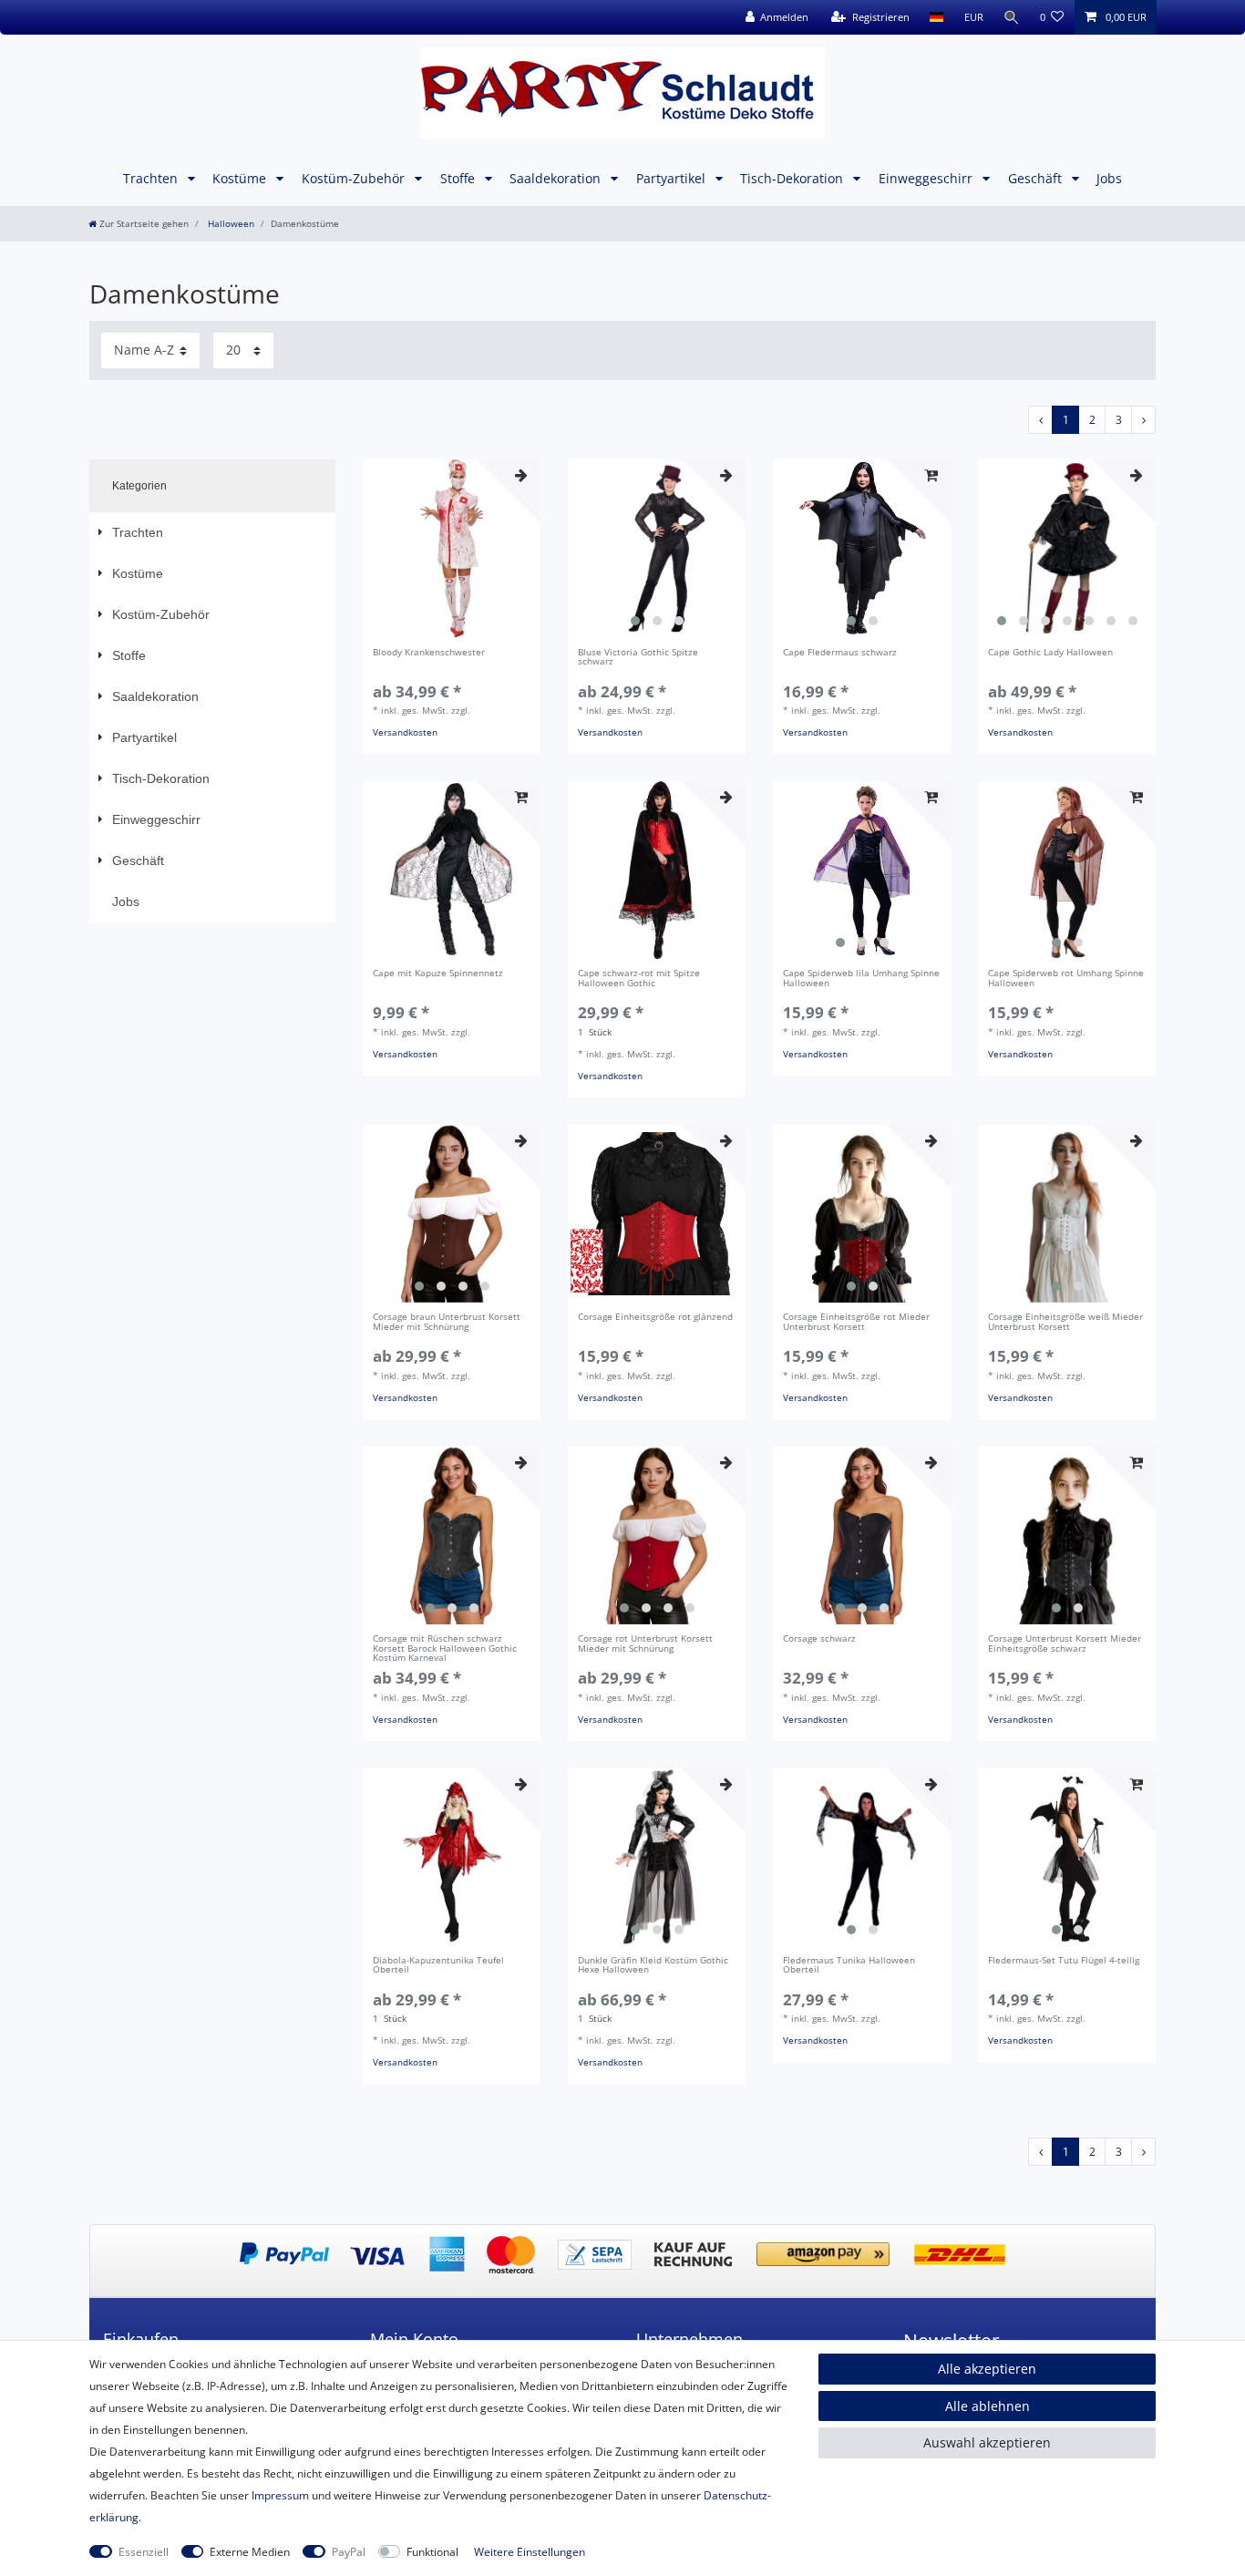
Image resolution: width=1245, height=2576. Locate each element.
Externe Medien (250, 2552)
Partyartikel (673, 178)
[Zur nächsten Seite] (1143, 420)
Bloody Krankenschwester (429, 653)
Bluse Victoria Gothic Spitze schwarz (638, 658)
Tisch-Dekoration (793, 178)
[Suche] (1012, 17)
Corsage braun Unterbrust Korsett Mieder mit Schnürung (447, 1323)
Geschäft (1037, 178)
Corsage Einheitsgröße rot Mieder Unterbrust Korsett (856, 1323)
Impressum (280, 2495)
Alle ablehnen (988, 2406)
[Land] (936, 17)
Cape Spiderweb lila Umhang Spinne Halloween (861, 979)
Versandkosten (405, 732)
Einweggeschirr (927, 178)
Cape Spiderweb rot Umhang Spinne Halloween (1066, 979)
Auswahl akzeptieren (987, 2442)
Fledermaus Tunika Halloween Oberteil (849, 1966)
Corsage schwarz (819, 1639)
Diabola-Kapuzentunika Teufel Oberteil (438, 1966)
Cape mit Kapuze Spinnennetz (438, 974)
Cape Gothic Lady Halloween (1050, 653)
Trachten (152, 178)
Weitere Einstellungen (530, 2552)
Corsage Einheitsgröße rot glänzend (655, 1318)
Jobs (1109, 178)
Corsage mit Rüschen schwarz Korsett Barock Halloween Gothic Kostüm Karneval (445, 1649)
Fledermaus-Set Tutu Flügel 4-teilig (1064, 1961)
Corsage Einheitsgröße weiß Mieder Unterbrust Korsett (1065, 1323)
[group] (657, 548)
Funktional (432, 2552)
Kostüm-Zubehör (355, 178)
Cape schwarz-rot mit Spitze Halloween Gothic (639, 979)
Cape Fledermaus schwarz (840, 653)
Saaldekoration (557, 178)
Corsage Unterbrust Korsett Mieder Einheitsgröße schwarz (1065, 1644)
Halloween (230, 224)
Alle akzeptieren (987, 2369)
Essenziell (144, 2552)
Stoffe (459, 178)
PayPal (349, 2552)
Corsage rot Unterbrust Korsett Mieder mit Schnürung (645, 1644)
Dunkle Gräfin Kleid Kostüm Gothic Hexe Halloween (653, 1966)
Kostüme (241, 178)
